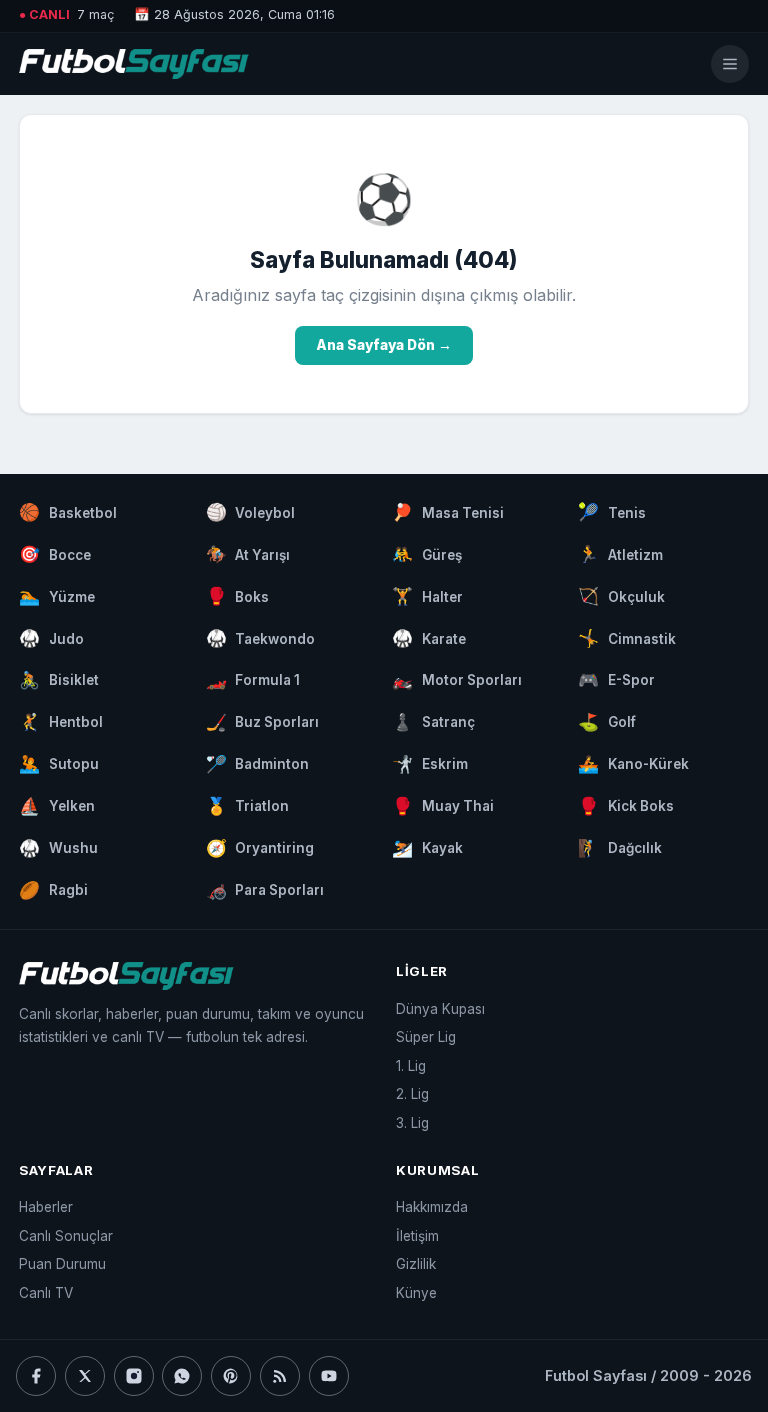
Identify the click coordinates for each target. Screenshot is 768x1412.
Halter (427, 596)
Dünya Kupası (440, 1009)
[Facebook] (36, 1376)
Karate (429, 638)
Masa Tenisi (448, 512)
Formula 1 (253, 680)
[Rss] (280, 1376)
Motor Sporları (457, 680)
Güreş (427, 554)
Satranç (433, 722)
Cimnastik (627, 638)
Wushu (58, 848)
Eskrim (430, 764)
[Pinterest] (231, 1376)
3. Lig (412, 1123)
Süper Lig (426, 1037)
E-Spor (616, 680)
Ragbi (53, 890)
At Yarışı (248, 554)
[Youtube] (329, 1376)
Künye (416, 1293)
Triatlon (248, 806)
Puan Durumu (62, 1264)
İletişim (417, 1236)
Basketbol (68, 512)
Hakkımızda (432, 1207)
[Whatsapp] (182, 1376)
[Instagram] (134, 1376)
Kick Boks (626, 806)
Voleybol (251, 512)
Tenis (612, 512)
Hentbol (61, 722)
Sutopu (59, 764)
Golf (607, 722)
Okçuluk (621, 596)
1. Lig (411, 1066)
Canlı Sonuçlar (66, 1236)
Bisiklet (59, 680)
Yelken (57, 806)
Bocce (55, 554)
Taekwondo (261, 638)
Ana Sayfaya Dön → (384, 345)
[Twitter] (85, 1376)
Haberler (46, 1207)
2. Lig (412, 1094)
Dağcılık (620, 848)
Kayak (427, 848)
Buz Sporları (263, 722)
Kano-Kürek (633, 764)
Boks (238, 596)
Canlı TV (46, 1293)
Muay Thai (443, 806)
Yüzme (57, 596)
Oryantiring (260, 848)
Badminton (258, 764)
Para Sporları (265, 890)
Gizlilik (416, 1264)
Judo (51, 638)
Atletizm (620, 554)
